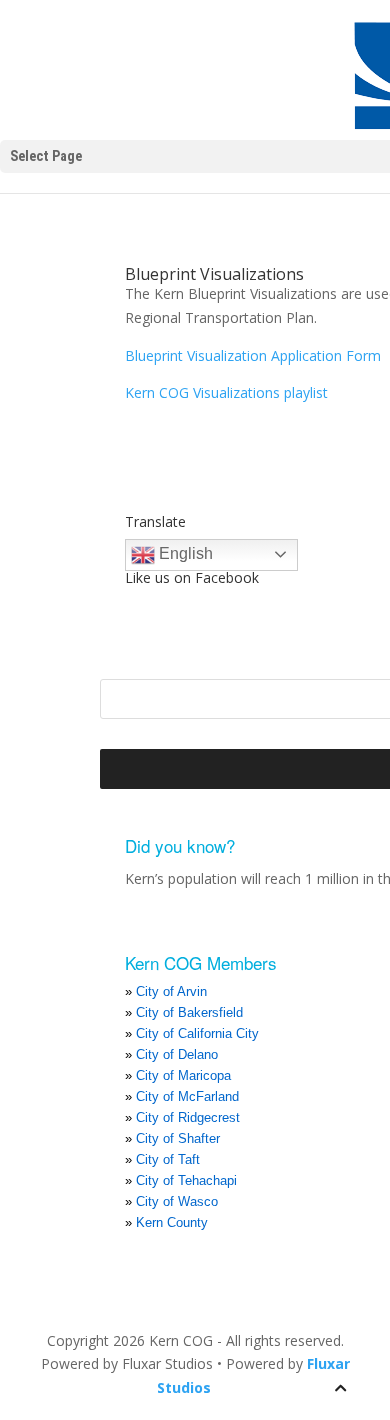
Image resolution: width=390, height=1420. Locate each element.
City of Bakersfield (189, 1012)
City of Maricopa (183, 1075)
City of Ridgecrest (188, 1117)
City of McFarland (187, 1096)
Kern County (172, 1222)
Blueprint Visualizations (214, 274)
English (184, 553)
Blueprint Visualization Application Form (253, 355)
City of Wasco (177, 1201)
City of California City (197, 1033)
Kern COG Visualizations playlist (226, 392)
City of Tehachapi (186, 1180)
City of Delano (177, 1054)
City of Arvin (171, 991)
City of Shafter (178, 1138)
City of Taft (168, 1159)
